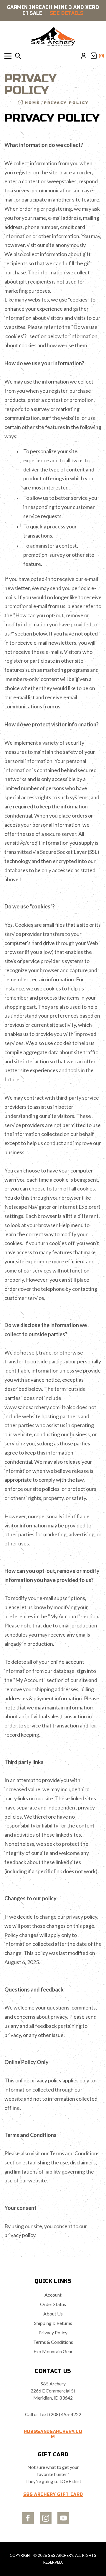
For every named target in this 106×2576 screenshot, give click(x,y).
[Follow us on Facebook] (28, 2518)
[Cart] (94, 56)
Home (32, 103)
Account (53, 2295)
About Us (53, 2314)
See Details (67, 13)
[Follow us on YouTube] (63, 2518)
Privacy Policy (53, 2332)
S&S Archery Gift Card (53, 2494)
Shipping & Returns (53, 2323)
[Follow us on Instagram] (46, 2518)
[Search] (18, 56)
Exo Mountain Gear (53, 2351)
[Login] (84, 56)
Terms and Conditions (75, 2153)
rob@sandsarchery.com (53, 2434)
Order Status (53, 2304)
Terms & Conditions (53, 2342)
